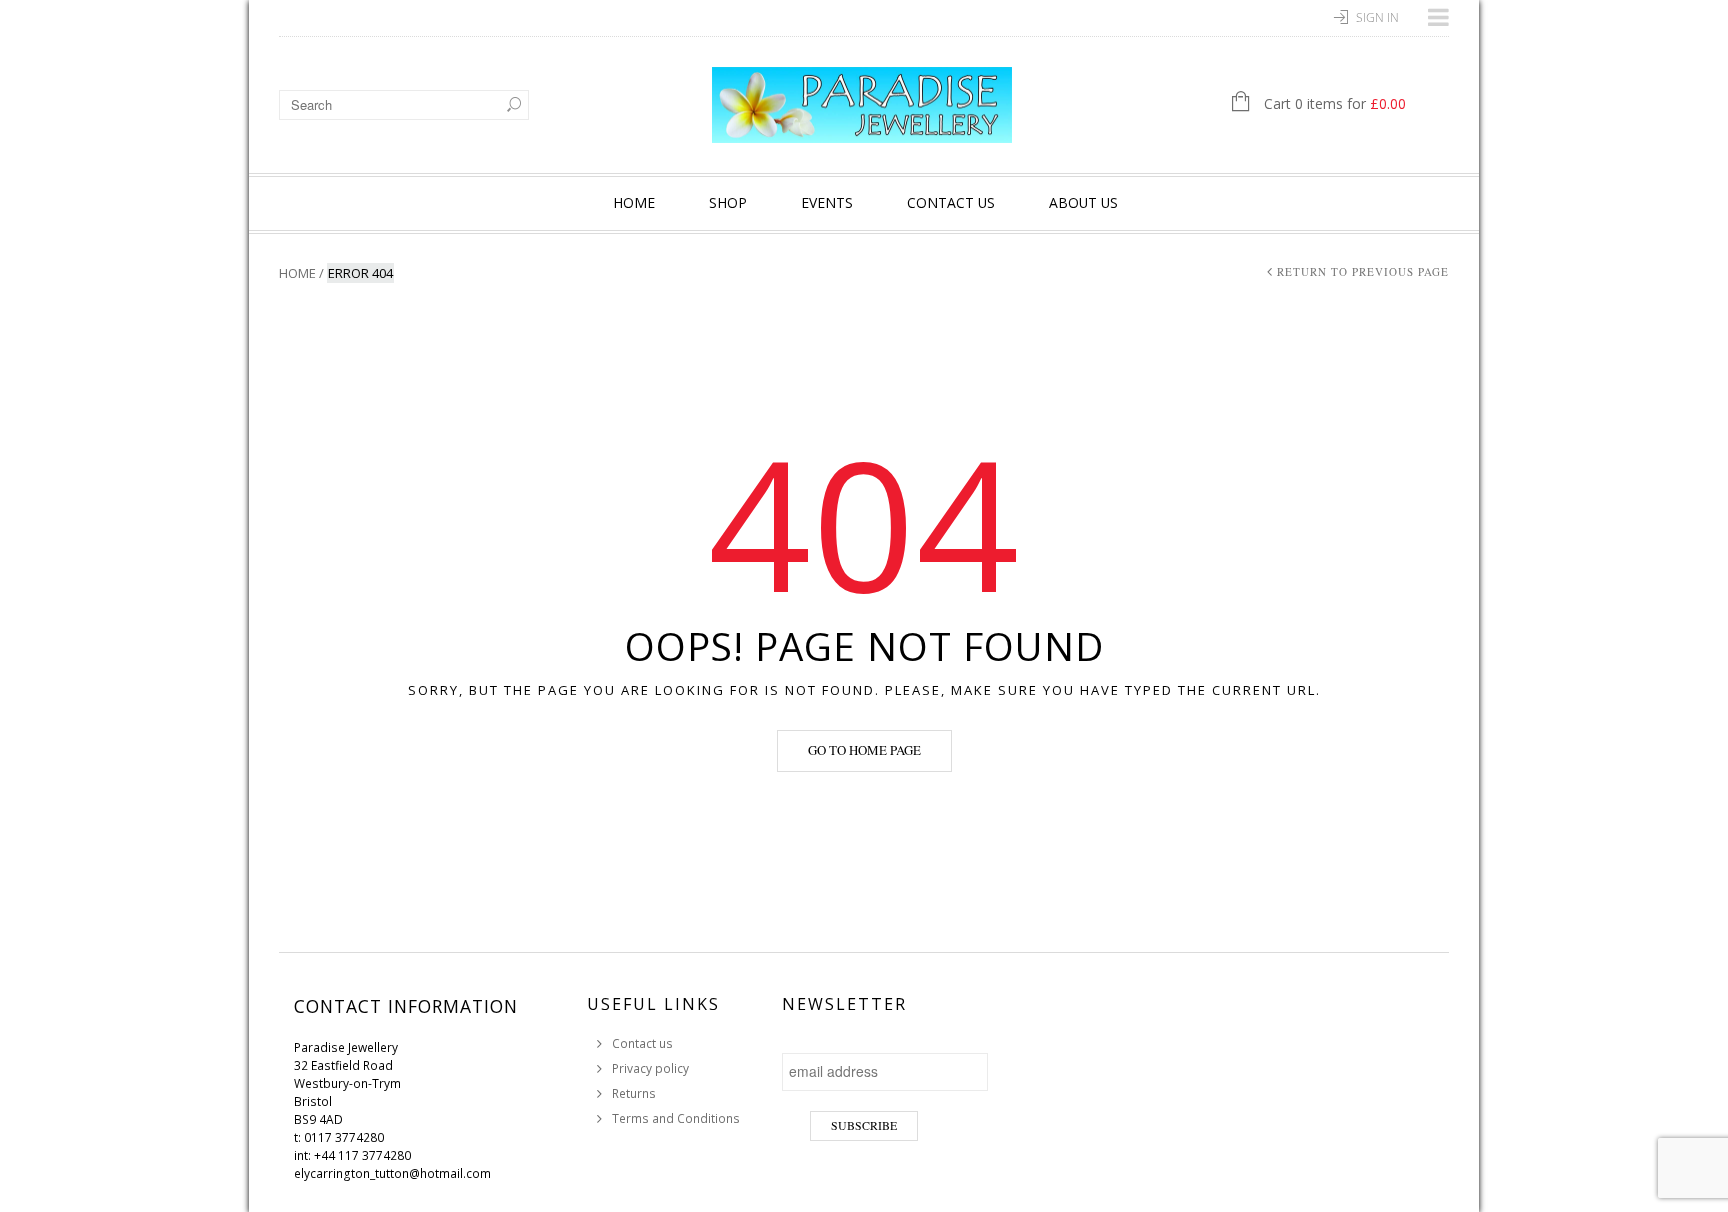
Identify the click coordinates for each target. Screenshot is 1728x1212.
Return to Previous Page (1363, 271)
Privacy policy (650, 1068)
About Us (1083, 202)
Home (634, 202)
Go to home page (864, 750)
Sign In (1377, 17)
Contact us (951, 202)
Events (827, 202)
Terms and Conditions (676, 1118)
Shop (728, 202)
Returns (634, 1093)
